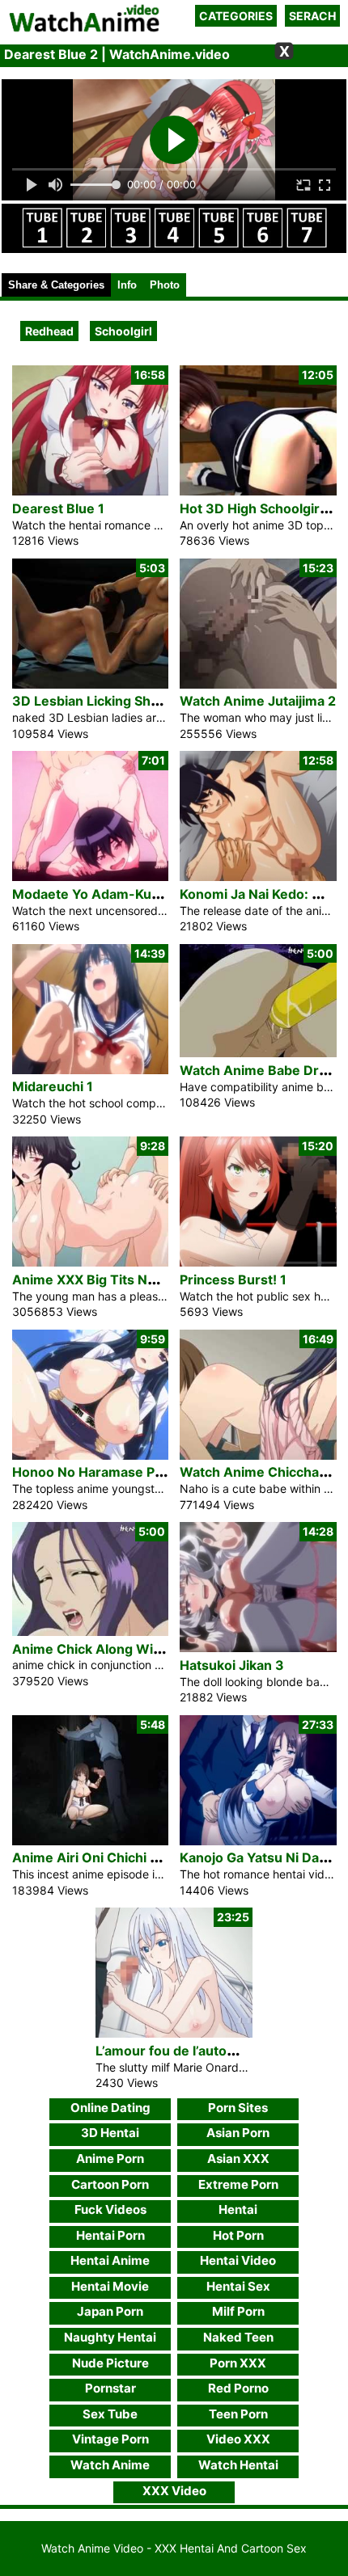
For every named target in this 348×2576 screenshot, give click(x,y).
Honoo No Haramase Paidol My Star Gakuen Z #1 (165, 1472)
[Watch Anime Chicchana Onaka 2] (258, 1455)
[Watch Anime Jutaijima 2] (258, 684)
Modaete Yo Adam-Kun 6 (92, 894)
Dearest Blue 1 (58, 508)
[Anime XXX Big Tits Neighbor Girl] (91, 1262)
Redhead (49, 331)
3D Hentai (110, 2133)
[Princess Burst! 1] (258, 1262)
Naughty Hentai (110, 2337)
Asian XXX (238, 2159)
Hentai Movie (110, 2286)
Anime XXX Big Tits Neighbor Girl (117, 1280)
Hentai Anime (110, 2260)
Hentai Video (238, 2260)
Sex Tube (110, 2414)
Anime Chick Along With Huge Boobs (129, 1649)
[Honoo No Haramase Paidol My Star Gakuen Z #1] (91, 1455)
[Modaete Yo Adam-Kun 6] (91, 877)
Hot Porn (238, 2235)
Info (127, 285)
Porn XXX (238, 2363)
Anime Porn (110, 2159)
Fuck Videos (110, 2209)
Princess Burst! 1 (233, 1280)
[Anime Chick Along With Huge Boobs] (91, 1632)
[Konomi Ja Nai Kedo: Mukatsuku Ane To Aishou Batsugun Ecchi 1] (258, 877)
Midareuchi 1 (53, 1086)
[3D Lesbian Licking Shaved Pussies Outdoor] (91, 684)
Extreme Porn (238, 2184)
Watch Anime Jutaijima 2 (258, 701)
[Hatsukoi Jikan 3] (258, 1648)
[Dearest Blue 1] (91, 491)
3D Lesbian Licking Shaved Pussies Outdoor (151, 701)
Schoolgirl (123, 331)
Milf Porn (238, 2311)
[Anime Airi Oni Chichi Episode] (91, 1841)
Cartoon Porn (110, 2184)
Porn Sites (238, 2108)
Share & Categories (56, 285)
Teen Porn (238, 2414)
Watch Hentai (238, 2465)
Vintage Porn (110, 2439)
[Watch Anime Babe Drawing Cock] (258, 1053)
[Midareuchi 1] (91, 1070)
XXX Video (174, 2491)
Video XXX (238, 2439)
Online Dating (110, 2108)
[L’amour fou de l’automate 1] (174, 2033)
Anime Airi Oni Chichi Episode (106, 1857)
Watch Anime (110, 2465)
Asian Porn (238, 2133)
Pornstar (110, 2388)
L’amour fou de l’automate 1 (182, 2051)
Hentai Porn (110, 2235)
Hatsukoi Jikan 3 (232, 1665)
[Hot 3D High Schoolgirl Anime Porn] (258, 491)
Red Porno (238, 2388)
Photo (165, 285)
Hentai (238, 2209)
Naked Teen (238, 2337)
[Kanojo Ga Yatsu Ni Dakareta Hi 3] (258, 1841)
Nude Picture (110, 2363)
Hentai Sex (238, 2286)
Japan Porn (110, 2311)
